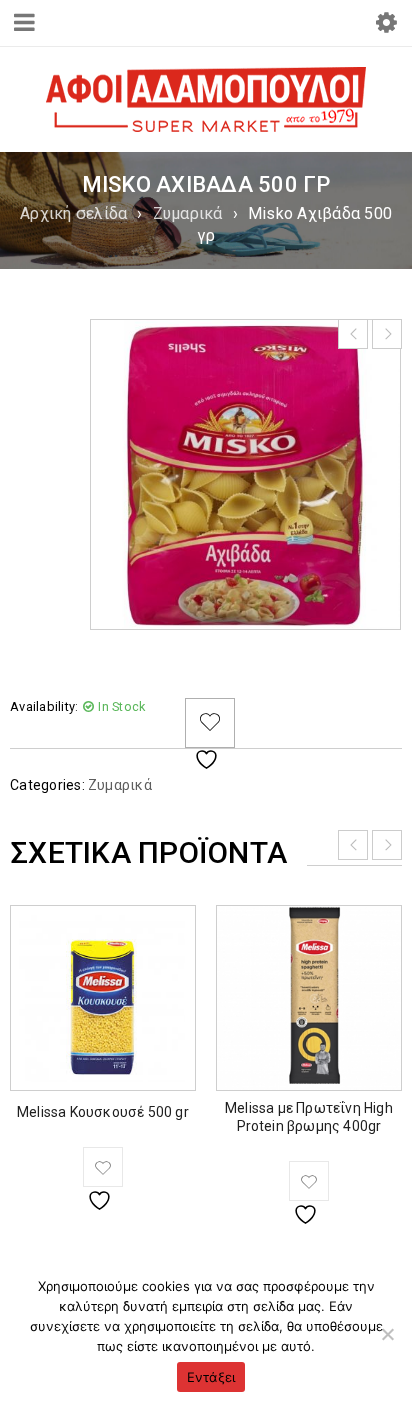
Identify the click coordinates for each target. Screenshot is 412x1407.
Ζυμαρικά (188, 213)
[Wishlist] (210, 723)
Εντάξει (211, 1377)
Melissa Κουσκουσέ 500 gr (103, 1112)
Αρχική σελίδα (73, 213)
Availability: (44, 706)
